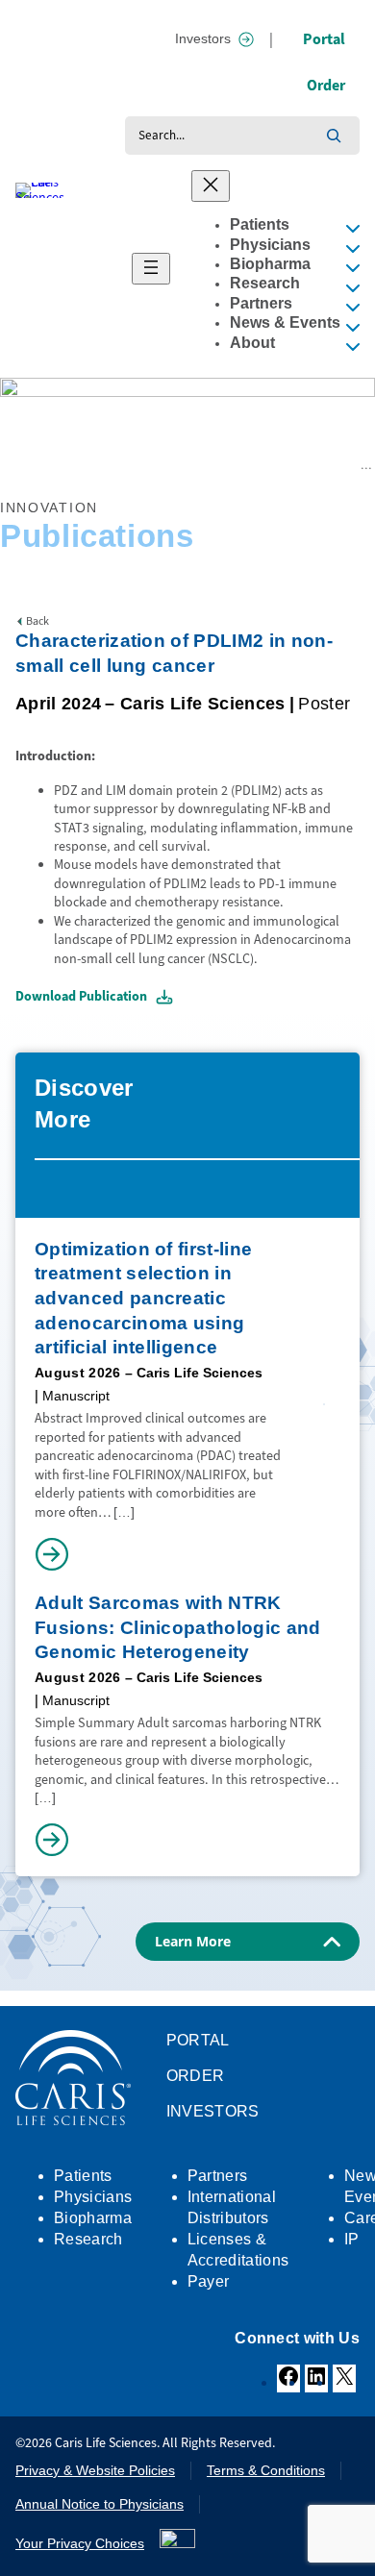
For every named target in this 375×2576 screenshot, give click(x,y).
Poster (324, 704)
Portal (324, 39)
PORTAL (198, 2040)
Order (326, 85)
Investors (203, 38)
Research (60, 465)
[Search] (334, 136)
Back (37, 621)
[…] (124, 1512)
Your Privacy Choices (80, 2543)
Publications (120, 465)
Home (15, 465)
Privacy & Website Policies (95, 2470)
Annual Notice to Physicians (100, 2504)
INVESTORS (213, 2111)
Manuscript (76, 1396)
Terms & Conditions (266, 2470)
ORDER (196, 2076)
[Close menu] (211, 186)
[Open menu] (151, 269)
